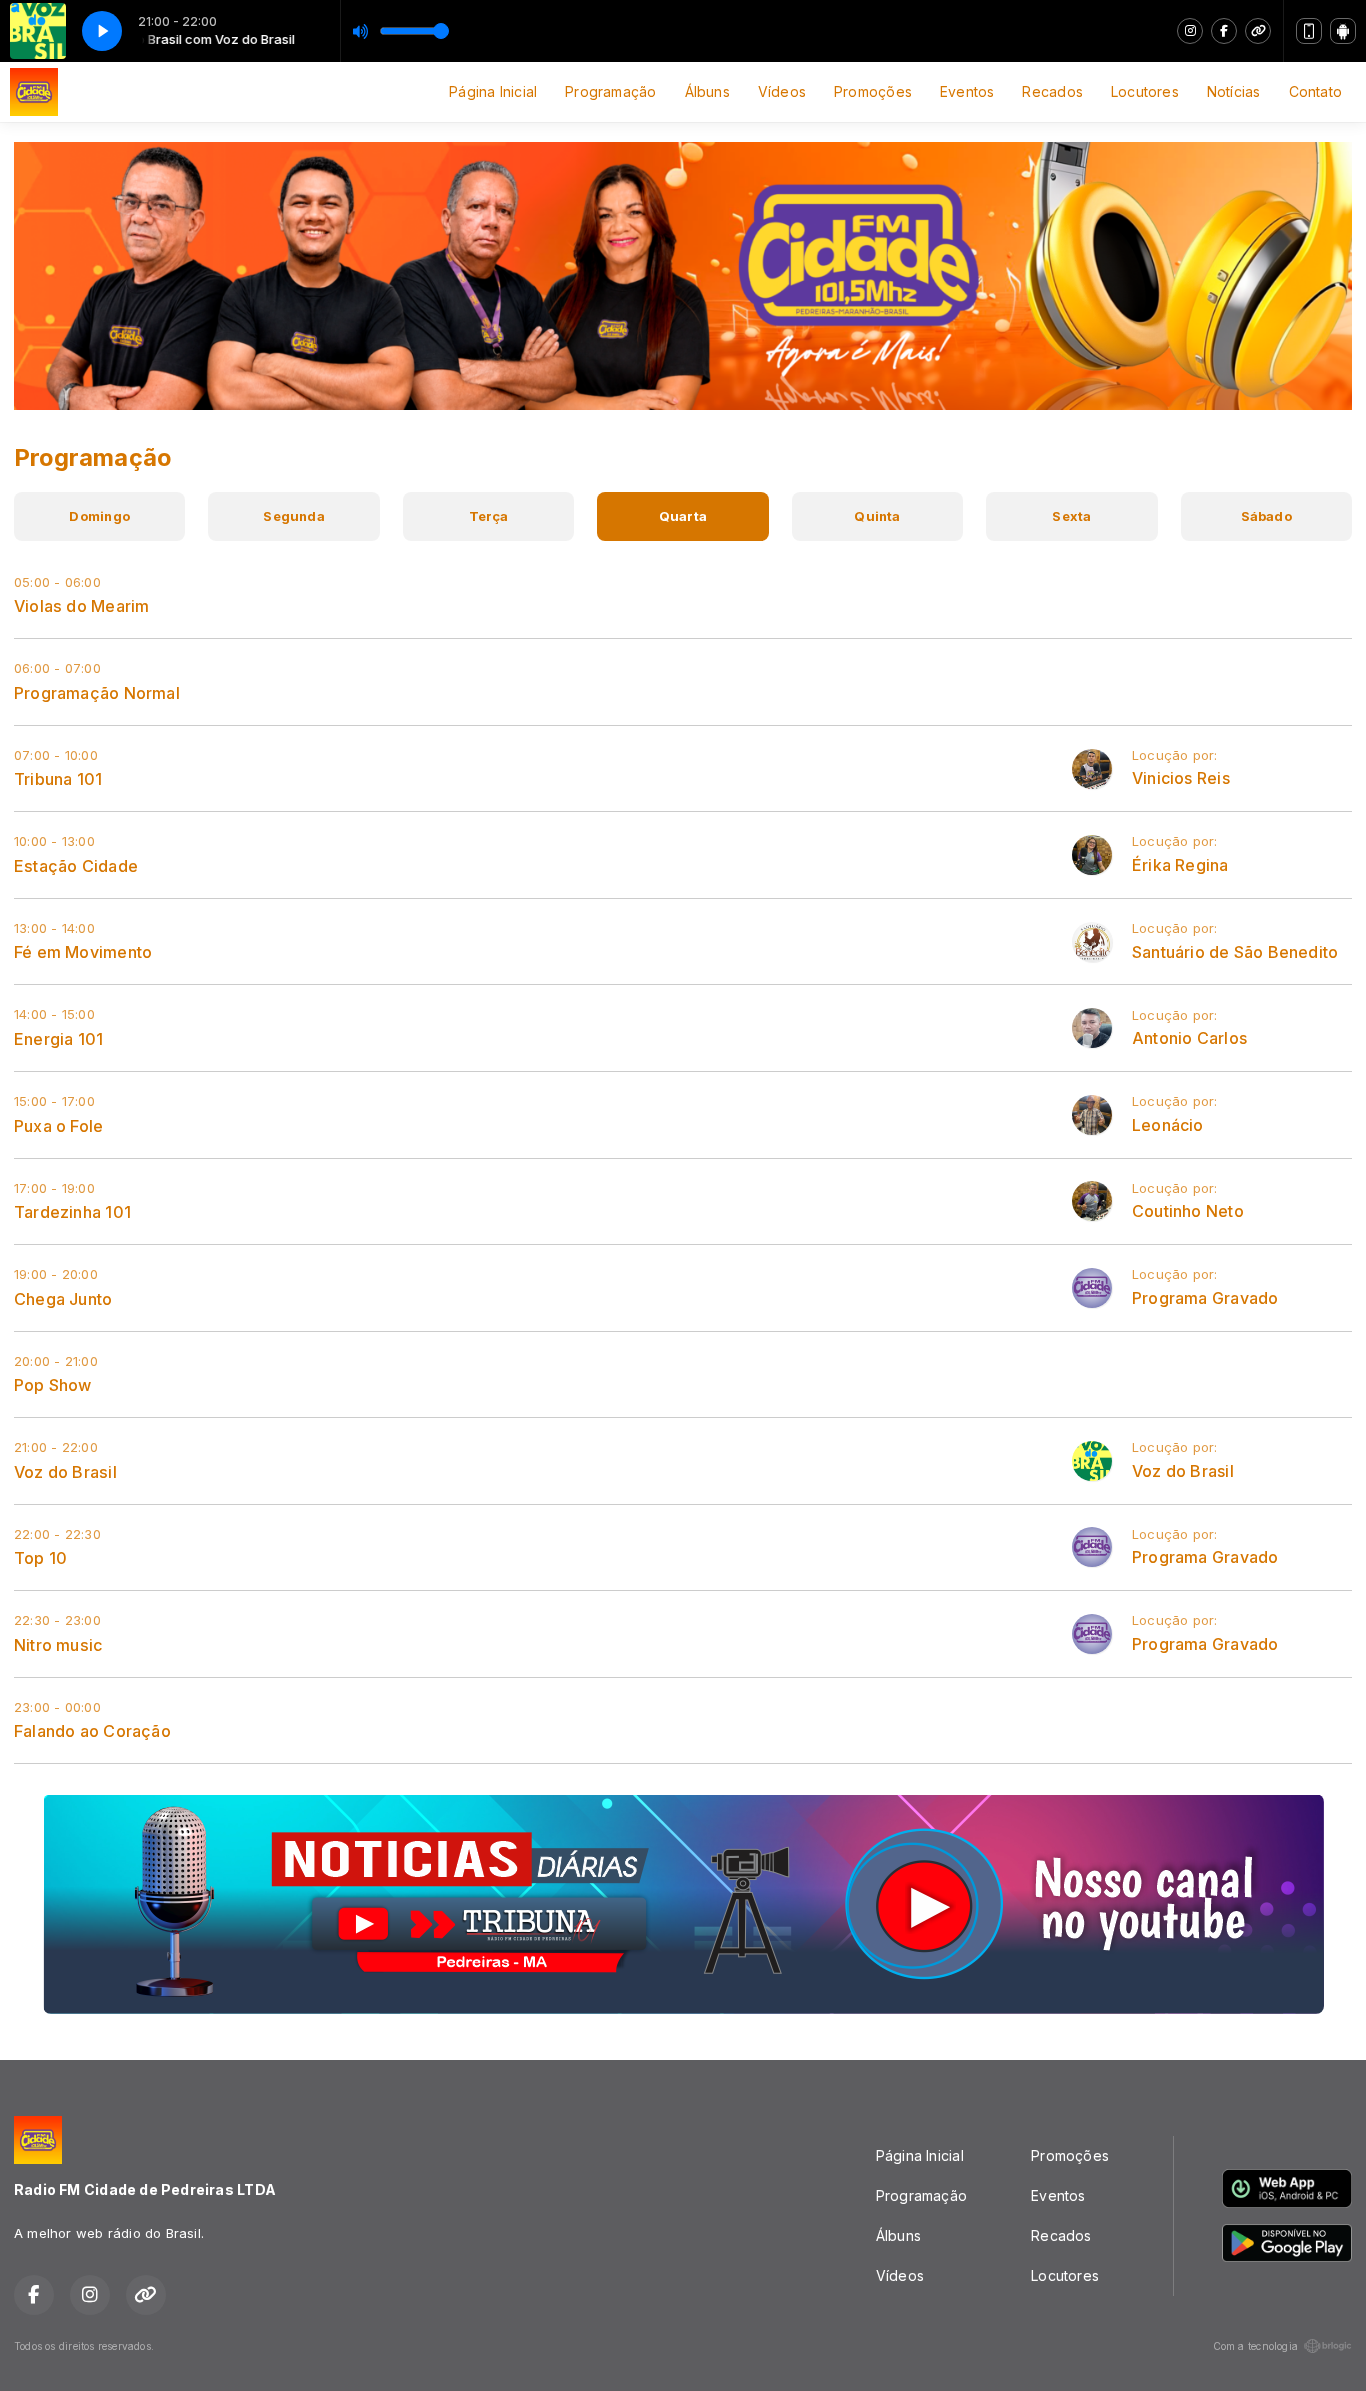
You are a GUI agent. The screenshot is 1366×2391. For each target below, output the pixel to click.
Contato (1315, 91)
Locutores (1145, 91)
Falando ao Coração (92, 1731)
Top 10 (40, 1558)
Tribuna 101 (58, 779)
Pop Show (53, 1385)
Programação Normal (97, 693)
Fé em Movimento (83, 952)
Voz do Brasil (65, 1472)
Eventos (967, 91)
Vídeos (782, 91)
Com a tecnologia (1255, 2346)
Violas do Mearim (81, 606)
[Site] (1258, 31)
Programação (610, 91)
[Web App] (1309, 31)
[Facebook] (1224, 31)
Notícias (1234, 91)
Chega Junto (63, 1299)
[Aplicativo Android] (1343, 31)
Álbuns (707, 91)
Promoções (873, 91)
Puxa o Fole (58, 1126)
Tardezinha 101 (72, 1212)
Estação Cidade (76, 866)
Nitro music (58, 1645)
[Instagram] (1190, 31)
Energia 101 (58, 1039)
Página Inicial (493, 91)
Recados (1052, 91)
